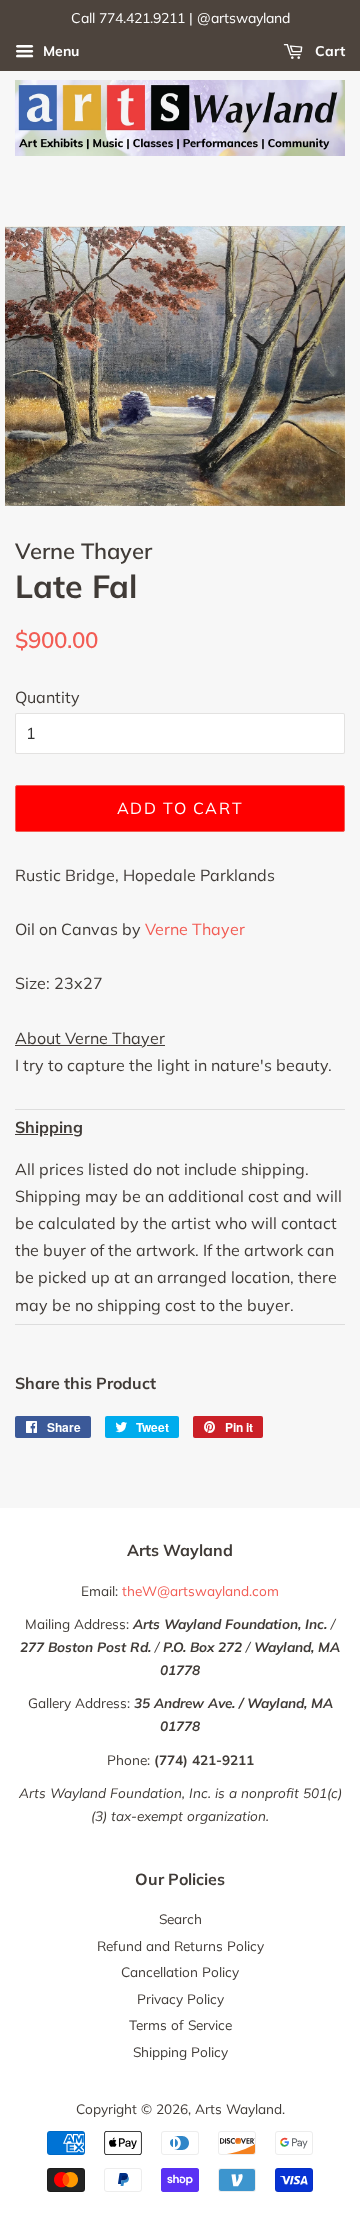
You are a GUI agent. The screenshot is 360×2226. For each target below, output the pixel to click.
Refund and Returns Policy (180, 1945)
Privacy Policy (180, 1998)
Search (180, 1918)
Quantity (47, 697)
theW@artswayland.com (200, 1590)
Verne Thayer (195, 929)
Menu (59, 51)
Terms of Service (180, 2024)
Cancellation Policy (180, 1971)
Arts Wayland (238, 2108)
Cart (328, 51)
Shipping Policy (180, 2051)
